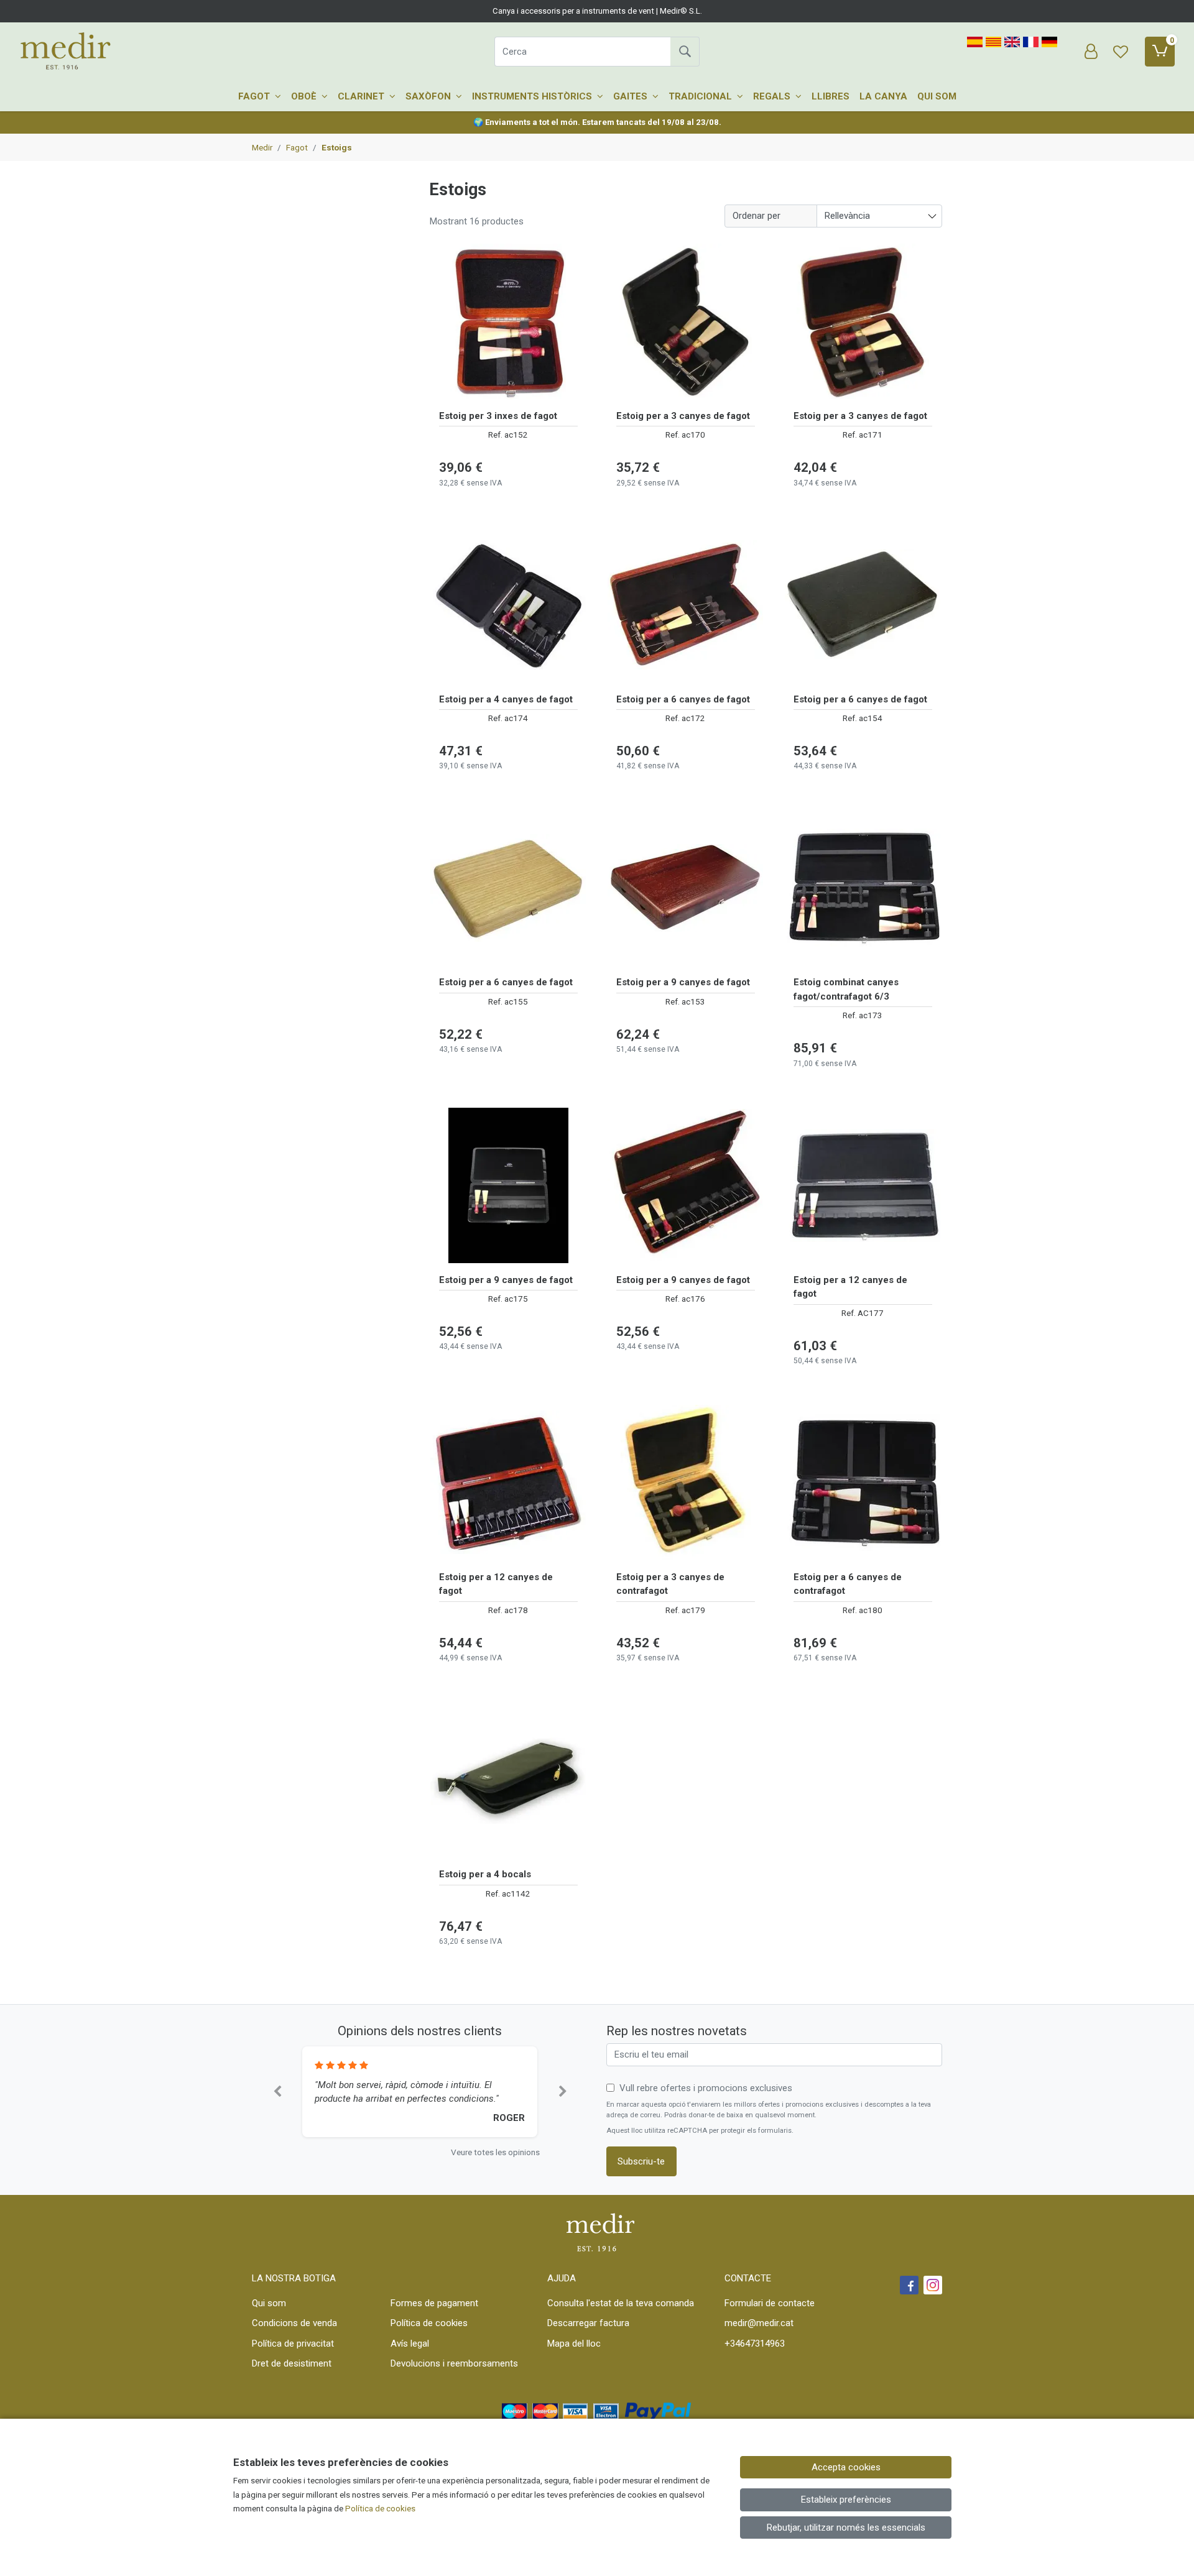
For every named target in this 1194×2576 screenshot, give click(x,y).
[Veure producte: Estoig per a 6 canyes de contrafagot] (863, 1483)
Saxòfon (429, 96)
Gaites (632, 96)
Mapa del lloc (574, 2344)
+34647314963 (755, 2344)
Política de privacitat (293, 2344)
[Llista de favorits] (1121, 52)
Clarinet (362, 96)
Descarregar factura (588, 2323)
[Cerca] (685, 52)
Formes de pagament (434, 2303)
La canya (883, 96)
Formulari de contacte (770, 2303)
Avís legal (410, 2344)
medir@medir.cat (759, 2323)
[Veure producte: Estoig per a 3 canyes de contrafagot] (686, 1483)
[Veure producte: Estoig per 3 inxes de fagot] (508, 321)
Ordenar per (757, 216)
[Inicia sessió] (1091, 52)
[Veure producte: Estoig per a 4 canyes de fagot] (508, 605)
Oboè (305, 96)
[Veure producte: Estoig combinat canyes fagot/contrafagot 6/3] (863, 888)
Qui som (937, 96)
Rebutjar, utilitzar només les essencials (846, 2528)
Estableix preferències (846, 2500)
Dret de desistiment (292, 2363)
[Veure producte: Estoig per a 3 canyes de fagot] (686, 321)
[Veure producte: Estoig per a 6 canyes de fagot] (686, 605)
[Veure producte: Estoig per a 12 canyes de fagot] (863, 1185)
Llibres (831, 96)
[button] (277, 2092)
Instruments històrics (533, 96)
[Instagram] (933, 2285)
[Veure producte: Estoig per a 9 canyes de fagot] (686, 888)
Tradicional (701, 96)
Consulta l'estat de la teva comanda (621, 2303)
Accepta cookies (846, 2467)
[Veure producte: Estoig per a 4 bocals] (508, 1780)
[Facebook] (909, 2285)
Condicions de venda (294, 2323)
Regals (773, 96)
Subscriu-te (641, 2161)
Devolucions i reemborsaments (454, 2363)
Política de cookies (429, 2323)
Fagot (255, 96)
